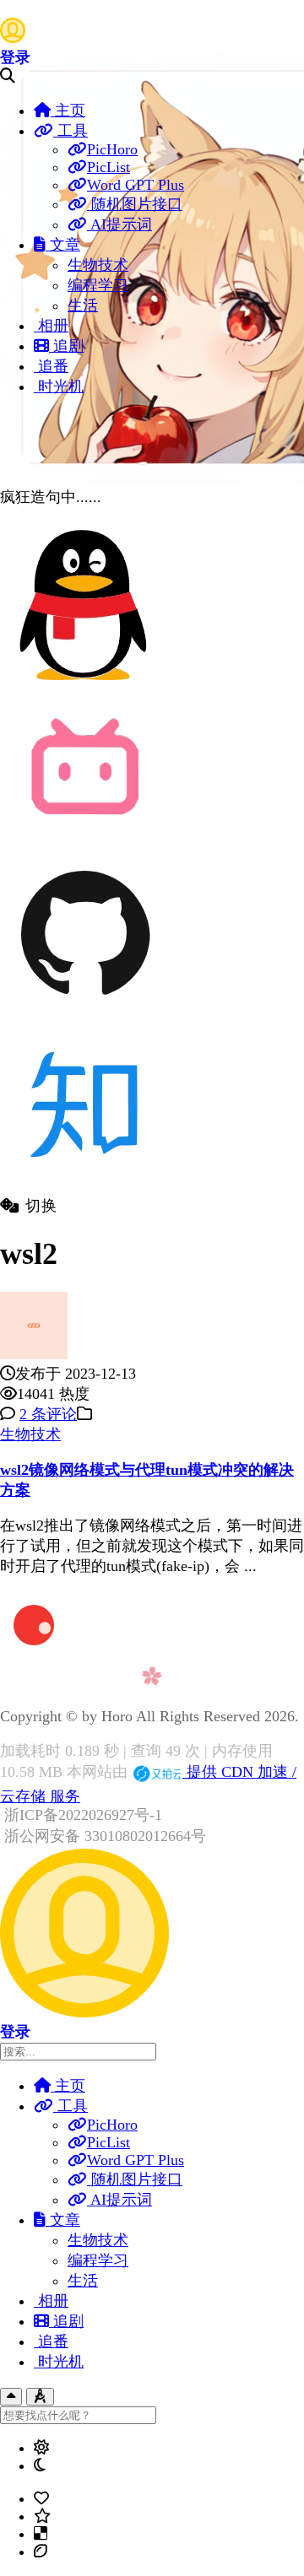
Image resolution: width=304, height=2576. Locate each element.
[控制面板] (40, 2397)
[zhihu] (84, 1186)
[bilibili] (84, 840)
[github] (84, 1013)
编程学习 (98, 285)
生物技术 (98, 265)
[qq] (84, 684)
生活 (83, 305)
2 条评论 (48, 1414)
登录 (15, 57)
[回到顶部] (11, 2397)
